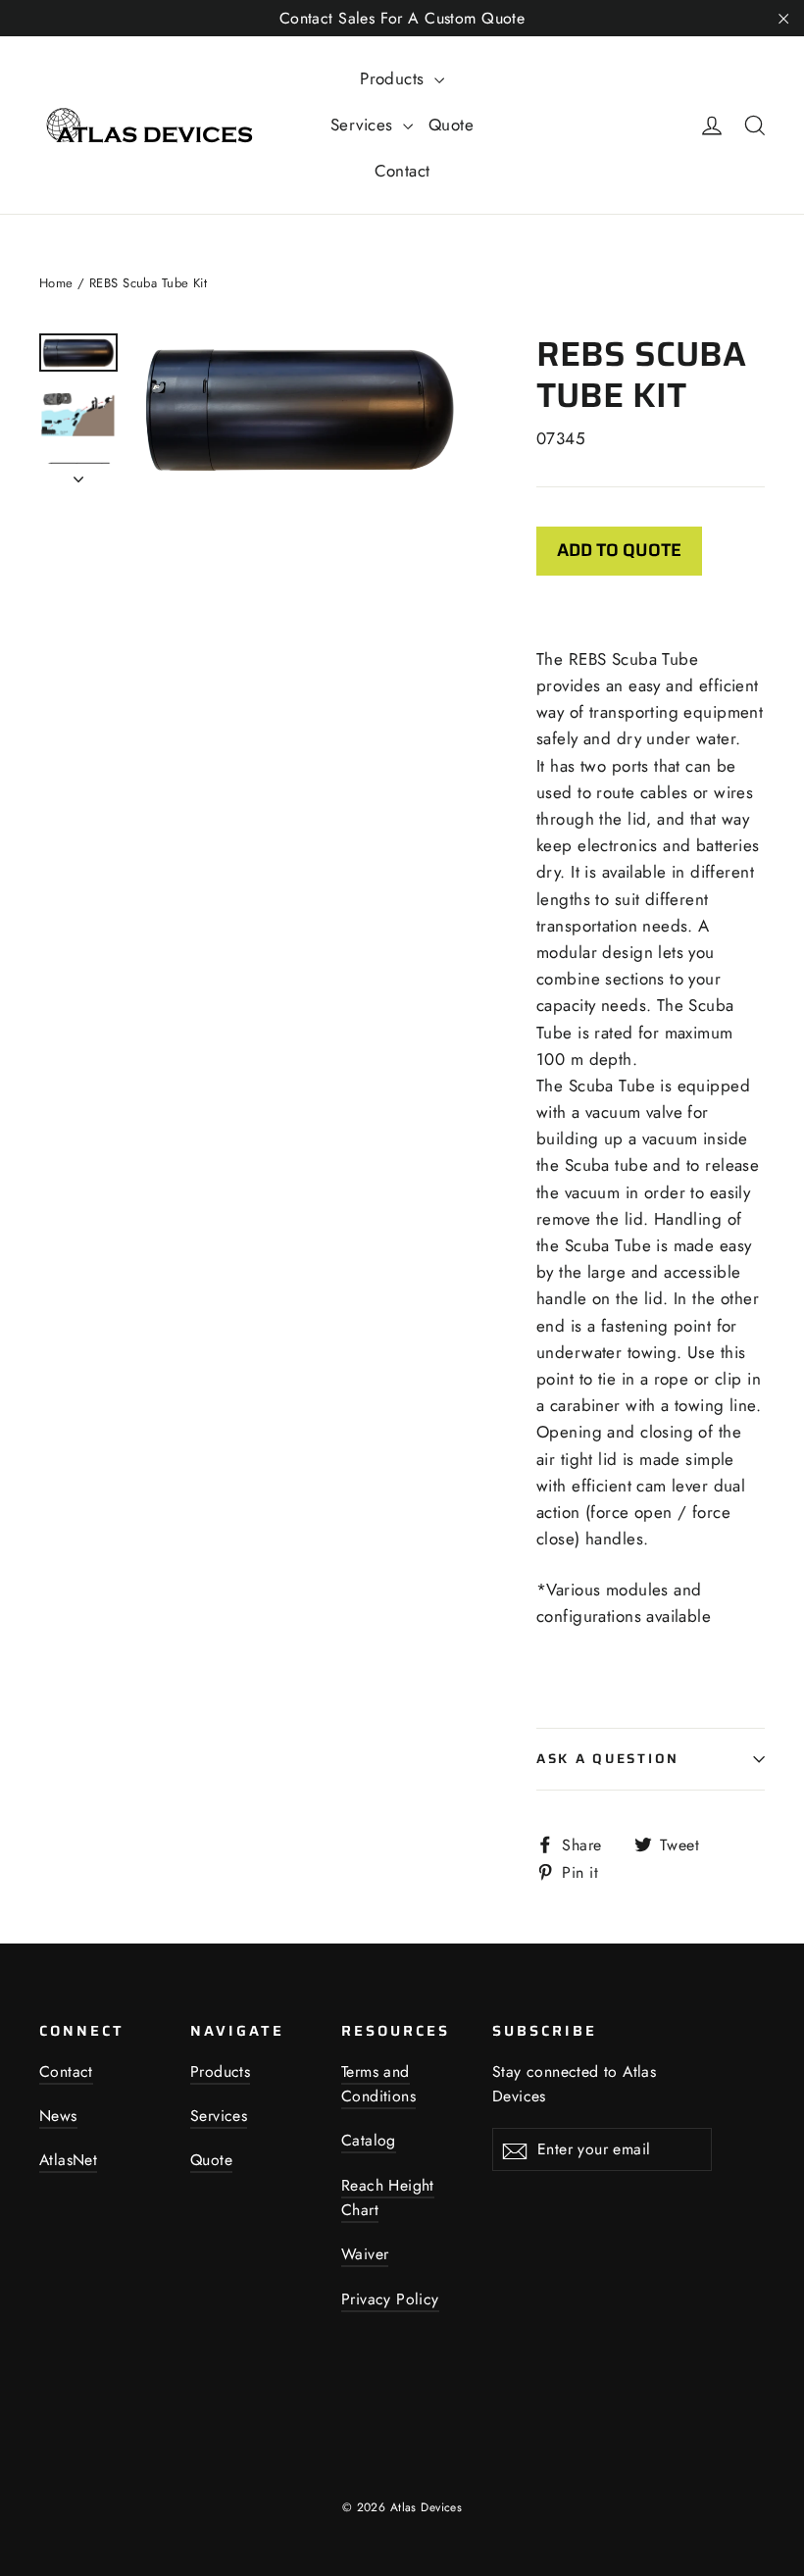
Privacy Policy (390, 2299)
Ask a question (608, 1759)
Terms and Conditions (378, 2084)
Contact (402, 171)
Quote (451, 125)
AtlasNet (68, 2160)
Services (364, 125)
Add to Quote (619, 550)
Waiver (365, 2254)
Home (56, 283)
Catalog (369, 2140)
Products (395, 78)
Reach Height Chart (388, 2197)
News (58, 2116)
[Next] (78, 474)
